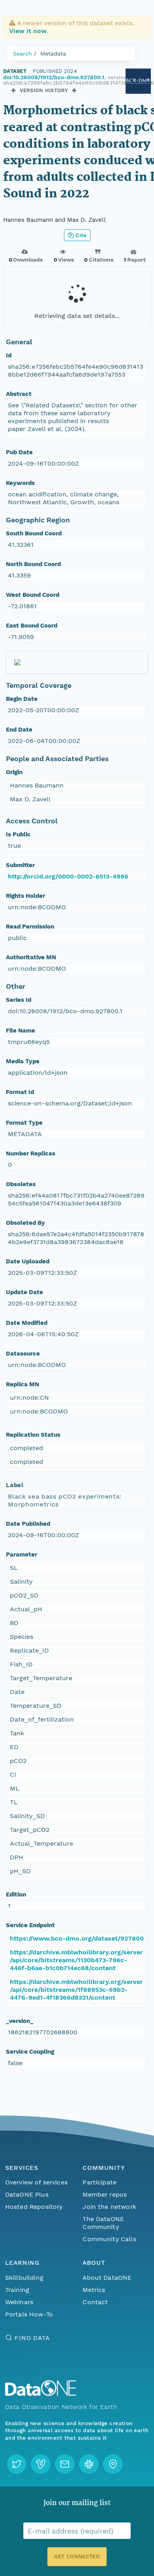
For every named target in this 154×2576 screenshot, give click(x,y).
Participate (100, 2182)
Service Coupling (30, 2052)
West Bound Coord (33, 595)
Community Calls (109, 2239)
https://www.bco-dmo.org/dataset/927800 (77, 1938)
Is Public (18, 834)
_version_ (20, 2021)
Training (17, 2290)
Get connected (77, 2556)
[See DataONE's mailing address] (113, 2464)
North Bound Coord (33, 564)
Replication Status (33, 1435)
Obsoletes (21, 1184)
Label (15, 1485)
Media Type (23, 1061)
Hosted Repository (34, 2207)
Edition (16, 1894)
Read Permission (30, 927)
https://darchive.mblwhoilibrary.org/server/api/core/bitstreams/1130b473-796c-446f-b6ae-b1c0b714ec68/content (76, 1960)
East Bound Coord (32, 626)
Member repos (105, 2194)
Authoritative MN (31, 957)
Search (23, 54)
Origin (14, 772)
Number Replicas (31, 1153)
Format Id (20, 1092)
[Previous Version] (14, 90)
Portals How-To (29, 2314)
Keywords (20, 483)
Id (9, 355)
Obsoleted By (25, 1223)
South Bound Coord (34, 533)
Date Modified (27, 1323)
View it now (28, 31)
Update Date (24, 1292)
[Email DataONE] (65, 2464)
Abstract (19, 394)
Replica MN (23, 1384)
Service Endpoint (30, 1925)
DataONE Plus (27, 2194)
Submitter (20, 865)
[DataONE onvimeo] (41, 2464)
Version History (44, 90)
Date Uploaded (28, 1261)
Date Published (28, 1524)
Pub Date (19, 452)
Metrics (94, 2290)
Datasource (23, 1354)
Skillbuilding (24, 2278)
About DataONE (107, 2278)
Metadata (53, 54)
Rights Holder (25, 896)
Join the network (109, 2207)
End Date (19, 730)
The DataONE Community (103, 2223)
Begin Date (22, 699)
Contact (95, 2302)
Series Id (19, 1000)
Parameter (22, 1555)
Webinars (19, 2302)
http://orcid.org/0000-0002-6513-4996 (68, 876)
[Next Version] (74, 90)
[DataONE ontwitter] (17, 2464)
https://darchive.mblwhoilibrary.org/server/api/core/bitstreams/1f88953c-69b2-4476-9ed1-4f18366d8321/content (76, 1990)
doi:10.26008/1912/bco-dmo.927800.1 (54, 77)
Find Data (32, 2338)
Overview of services (36, 2182)
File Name (21, 1031)
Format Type (24, 1123)
